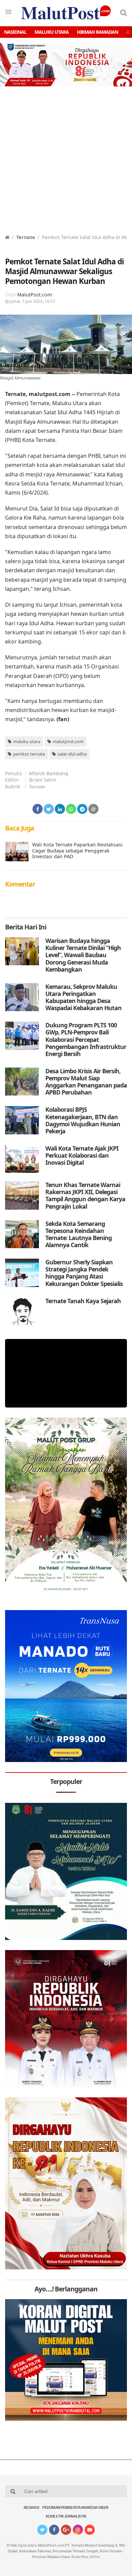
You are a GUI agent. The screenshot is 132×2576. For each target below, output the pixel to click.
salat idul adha (72, 754)
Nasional (15, 32)
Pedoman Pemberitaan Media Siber (75, 2508)
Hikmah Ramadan (97, 32)
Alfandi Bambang (49, 773)
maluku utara (27, 741)
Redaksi (31, 2508)
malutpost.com (68, 741)
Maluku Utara (52, 32)
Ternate (26, 237)
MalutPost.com (35, 295)
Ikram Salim (42, 780)
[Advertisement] (66, 164)
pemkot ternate (29, 754)
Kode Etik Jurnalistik (66, 2517)
